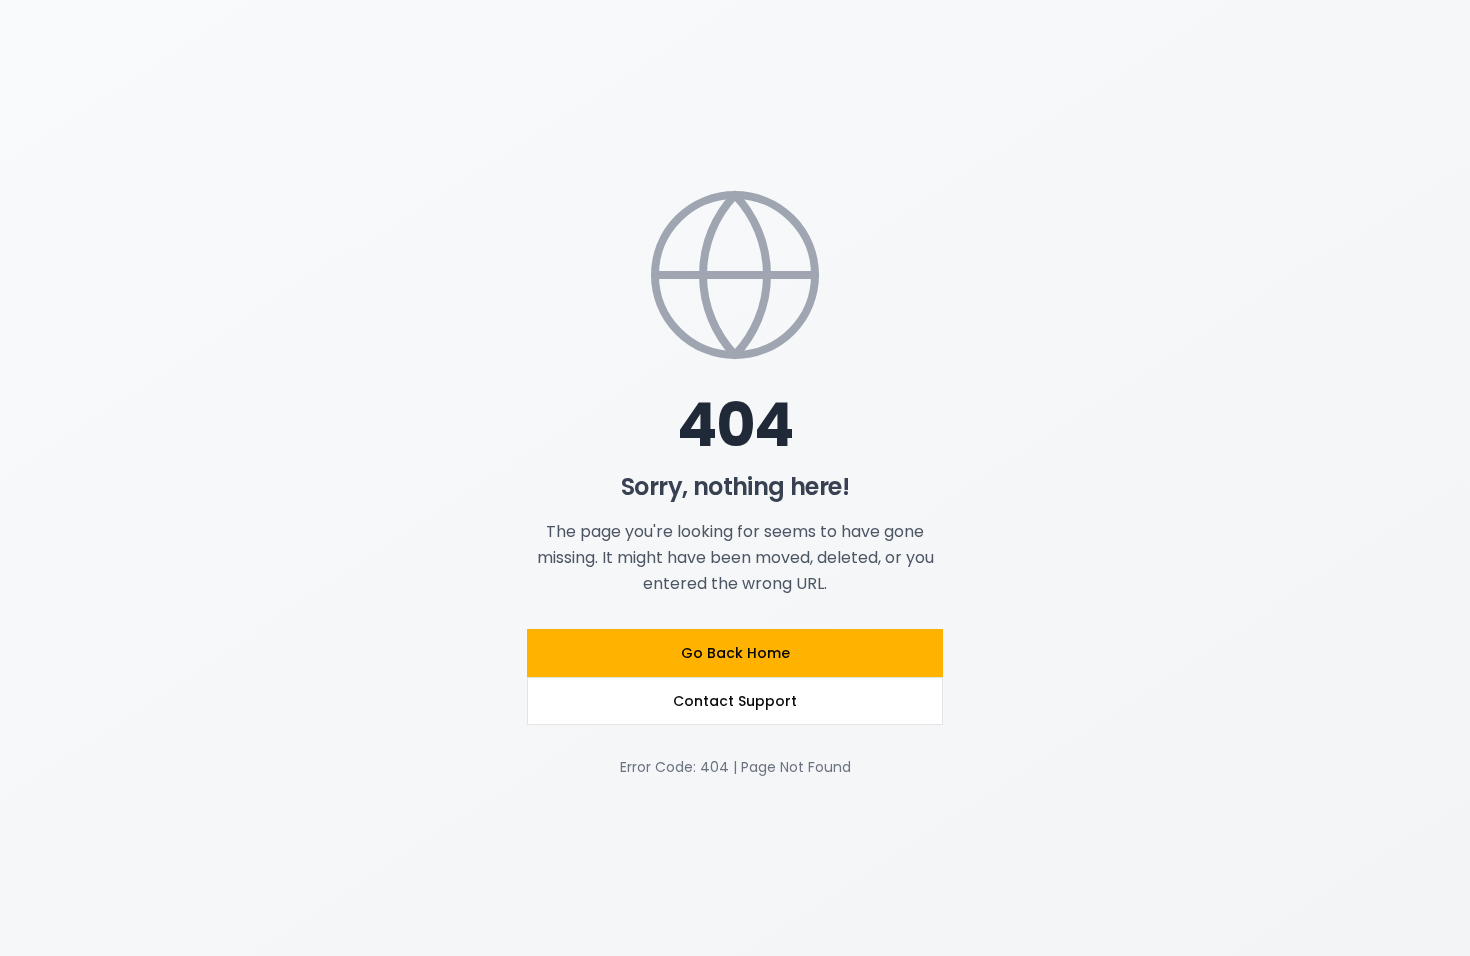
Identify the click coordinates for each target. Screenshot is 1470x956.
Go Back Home (735, 653)
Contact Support (735, 701)
